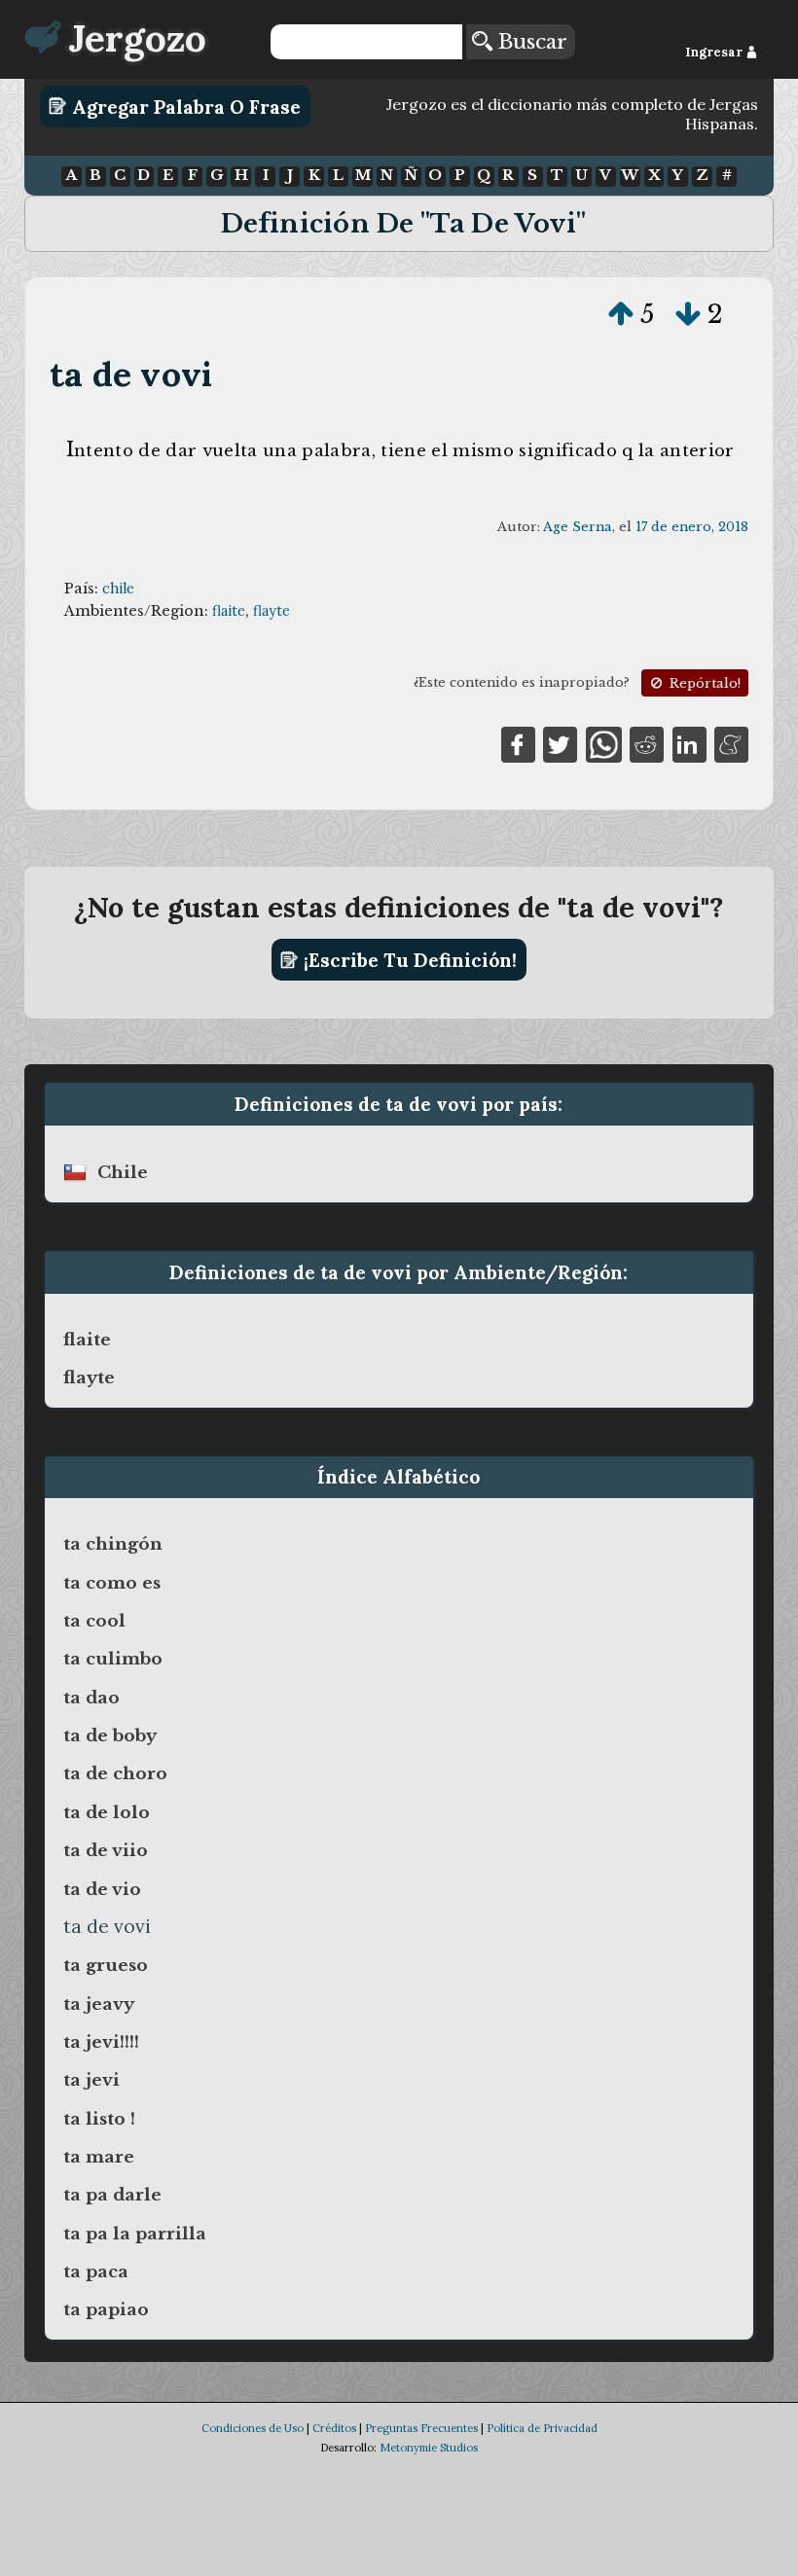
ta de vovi (131, 374)
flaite (229, 611)
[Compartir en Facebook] (518, 743)
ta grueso (106, 1965)
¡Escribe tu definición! (408, 960)
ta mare (99, 2157)
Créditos (334, 2428)
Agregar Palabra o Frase (184, 106)
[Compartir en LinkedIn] (689, 743)
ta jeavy (99, 2004)
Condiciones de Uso (253, 2428)
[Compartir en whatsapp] (604, 743)
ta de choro (115, 1773)
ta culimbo (113, 1659)
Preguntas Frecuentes (421, 2428)
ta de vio (102, 1889)
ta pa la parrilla (135, 2234)
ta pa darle (112, 2195)
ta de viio (106, 1850)
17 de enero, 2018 (692, 527)
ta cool (94, 1621)
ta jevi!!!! (101, 2042)
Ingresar (715, 52)
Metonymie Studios (429, 2448)
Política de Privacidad (542, 2428)
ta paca (96, 2272)
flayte (272, 611)
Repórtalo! (703, 683)
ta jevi (91, 2080)
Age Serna (578, 527)
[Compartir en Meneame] (731, 743)
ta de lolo (107, 1812)
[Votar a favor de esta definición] (621, 314)
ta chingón (113, 1544)
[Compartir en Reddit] (647, 743)
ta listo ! (99, 2119)
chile (118, 589)
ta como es (112, 1583)
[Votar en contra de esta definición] (688, 314)
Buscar (530, 42)
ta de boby (110, 1735)
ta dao (91, 1698)
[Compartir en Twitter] (560, 743)
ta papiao (106, 2309)
